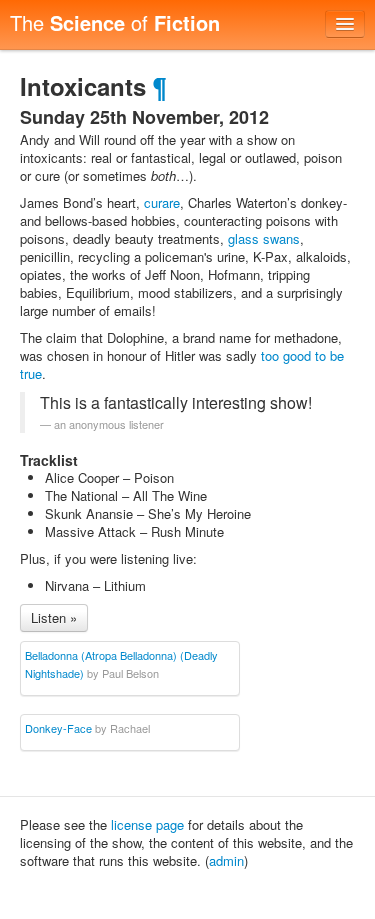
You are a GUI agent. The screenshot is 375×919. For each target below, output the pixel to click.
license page (147, 824)
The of (115, 22)
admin (226, 860)
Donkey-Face (58, 728)
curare (162, 202)
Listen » (54, 617)
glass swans (264, 238)
